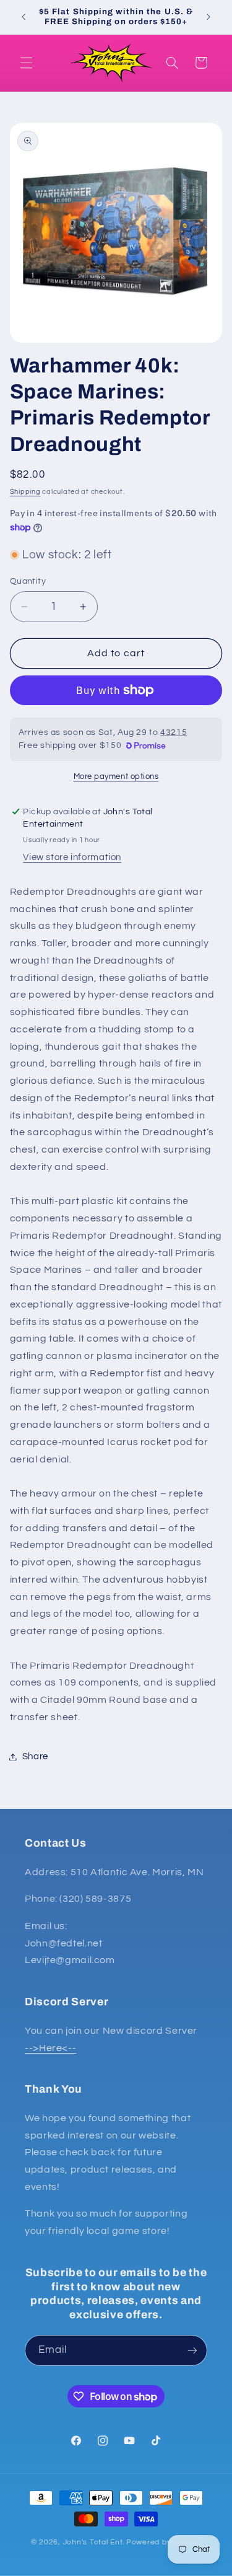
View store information (72, 857)
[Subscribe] (192, 2350)
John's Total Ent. (94, 2542)
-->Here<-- (50, 2048)
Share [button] (35, 1756)
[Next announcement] (208, 17)
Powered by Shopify (164, 2542)
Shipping (25, 492)
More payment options (116, 777)
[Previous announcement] (24, 17)
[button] (26, 63)
